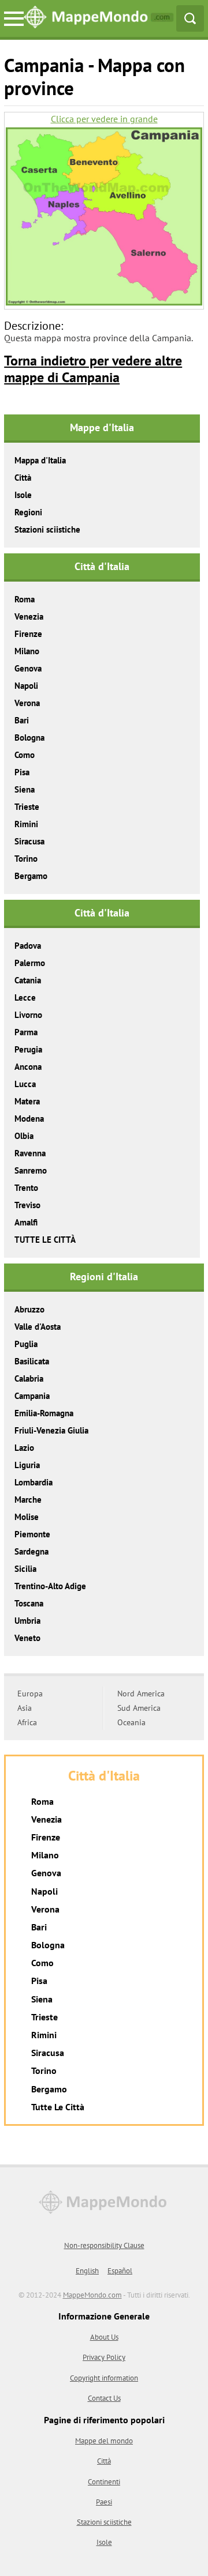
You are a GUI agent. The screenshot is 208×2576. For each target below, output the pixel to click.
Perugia (28, 1049)
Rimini (26, 824)
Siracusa (29, 841)
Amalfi (26, 1222)
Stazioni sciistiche (47, 529)
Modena (29, 1119)
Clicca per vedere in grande (104, 119)
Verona (27, 703)
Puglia (26, 1344)
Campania (32, 1396)
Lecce (25, 997)
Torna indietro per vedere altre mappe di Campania (93, 369)
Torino (26, 859)
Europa (30, 1694)
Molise (27, 1517)
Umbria (27, 1621)
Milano (27, 651)
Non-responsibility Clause (104, 2245)
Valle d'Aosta (38, 1327)
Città (23, 478)
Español (120, 2271)
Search (190, 18)
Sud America (139, 1708)
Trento (26, 1188)
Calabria (29, 1378)
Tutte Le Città (58, 2107)
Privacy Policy (104, 2357)
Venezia (29, 616)
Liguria (27, 1465)
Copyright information (104, 2378)
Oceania (131, 1722)
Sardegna (31, 1551)
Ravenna (30, 1153)
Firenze (28, 634)
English (87, 2271)
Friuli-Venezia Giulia (51, 1430)
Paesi (104, 2502)
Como (25, 755)
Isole (23, 495)
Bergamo (31, 876)
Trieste (27, 807)
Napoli (26, 686)
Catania (28, 980)
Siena (25, 789)
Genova (28, 668)
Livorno (28, 1015)
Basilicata (32, 1361)
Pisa (22, 772)
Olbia (24, 1136)
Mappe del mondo (104, 2441)
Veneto (27, 1638)
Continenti (104, 2482)
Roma (25, 599)
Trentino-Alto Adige (50, 1586)
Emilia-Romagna (44, 1413)
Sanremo (31, 1170)
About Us (104, 2337)
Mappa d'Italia (40, 460)
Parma (26, 1032)
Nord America (141, 1694)
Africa (27, 1722)
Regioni (28, 512)
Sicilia (25, 1569)
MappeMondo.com (92, 2295)
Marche (28, 1500)
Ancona (28, 1067)
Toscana (29, 1603)
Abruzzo (29, 1309)
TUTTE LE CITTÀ (45, 1240)
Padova (28, 946)
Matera (27, 1101)
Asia (25, 1708)
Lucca (25, 1084)
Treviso (27, 1205)
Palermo (30, 963)
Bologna (29, 738)
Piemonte (32, 1534)
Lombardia (34, 1482)
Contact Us (104, 2398)
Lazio (24, 1448)
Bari (22, 720)
